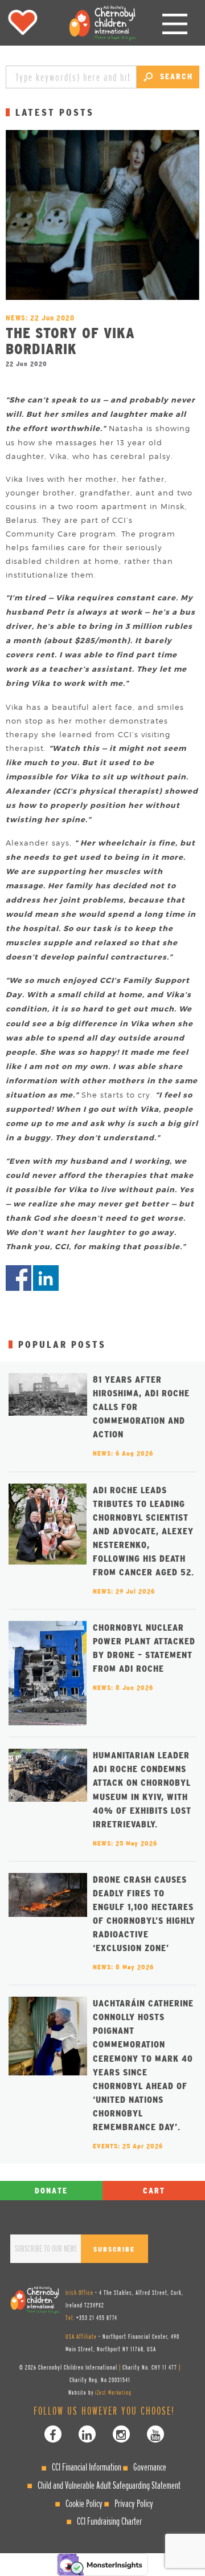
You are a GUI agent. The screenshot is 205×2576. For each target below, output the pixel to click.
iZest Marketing (113, 2392)
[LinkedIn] (87, 2434)
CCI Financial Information (87, 2467)
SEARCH (175, 76)
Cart (154, 2191)
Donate (51, 2191)
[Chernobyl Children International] (102, 23)
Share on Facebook (19, 1278)
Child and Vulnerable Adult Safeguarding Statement (109, 2485)
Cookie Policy (84, 2503)
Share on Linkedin (46, 1278)
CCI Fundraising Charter (109, 2521)
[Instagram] (121, 2434)
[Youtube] (155, 2434)
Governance (150, 2467)
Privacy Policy (134, 2503)
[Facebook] (53, 2434)
